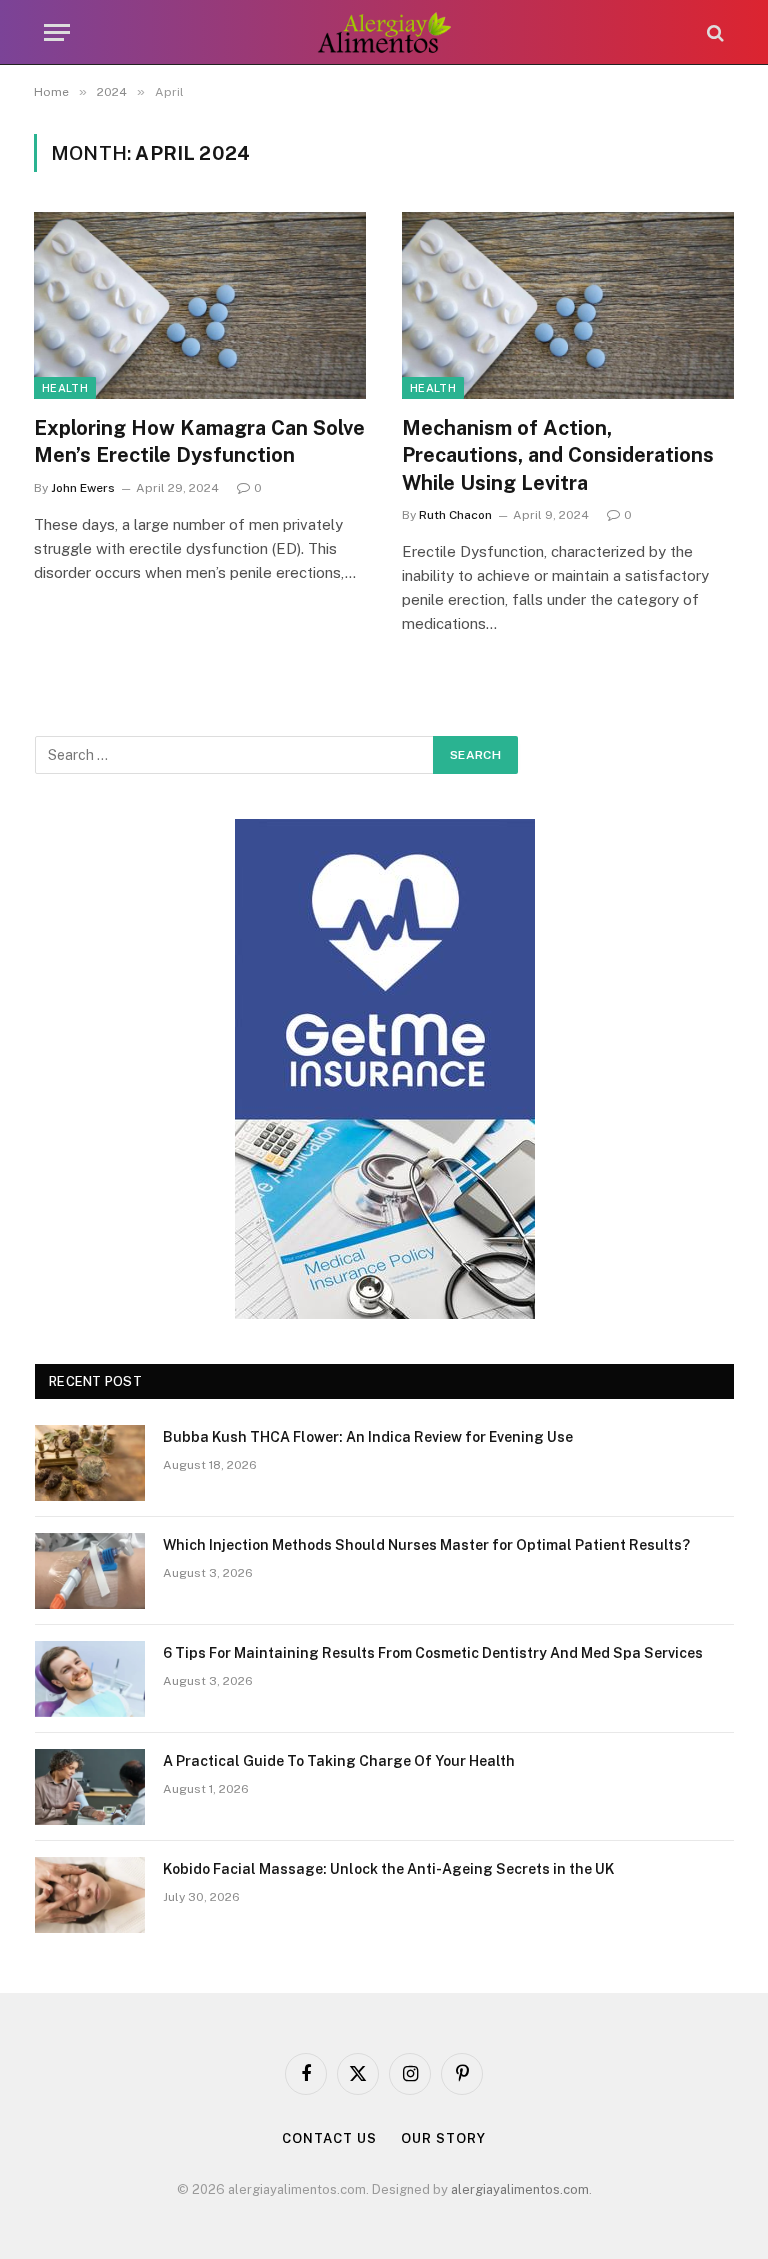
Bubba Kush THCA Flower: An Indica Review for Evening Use (368, 1437)
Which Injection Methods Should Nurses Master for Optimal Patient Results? (426, 1545)
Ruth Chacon (455, 515)
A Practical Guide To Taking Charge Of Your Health (339, 1761)
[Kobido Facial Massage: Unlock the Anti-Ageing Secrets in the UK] (90, 1895)
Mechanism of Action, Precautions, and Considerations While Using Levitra (558, 455)
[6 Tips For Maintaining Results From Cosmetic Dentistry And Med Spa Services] (90, 1679)
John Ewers (83, 488)
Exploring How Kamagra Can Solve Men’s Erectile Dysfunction (199, 441)
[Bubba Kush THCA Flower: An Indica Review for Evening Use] (90, 1463)
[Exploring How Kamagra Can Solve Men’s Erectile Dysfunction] (200, 305)
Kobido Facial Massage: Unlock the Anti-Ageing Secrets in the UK (388, 1869)
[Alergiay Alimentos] (384, 32)
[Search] (713, 32)
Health (65, 388)
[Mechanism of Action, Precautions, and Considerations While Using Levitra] (568, 305)
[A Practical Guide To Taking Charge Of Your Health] (90, 1787)
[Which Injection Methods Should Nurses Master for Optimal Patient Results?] (90, 1571)
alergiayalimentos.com (520, 2189)
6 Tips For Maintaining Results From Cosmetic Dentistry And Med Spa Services (433, 1653)
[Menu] (57, 32)
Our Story (443, 2138)
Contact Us (329, 2138)
